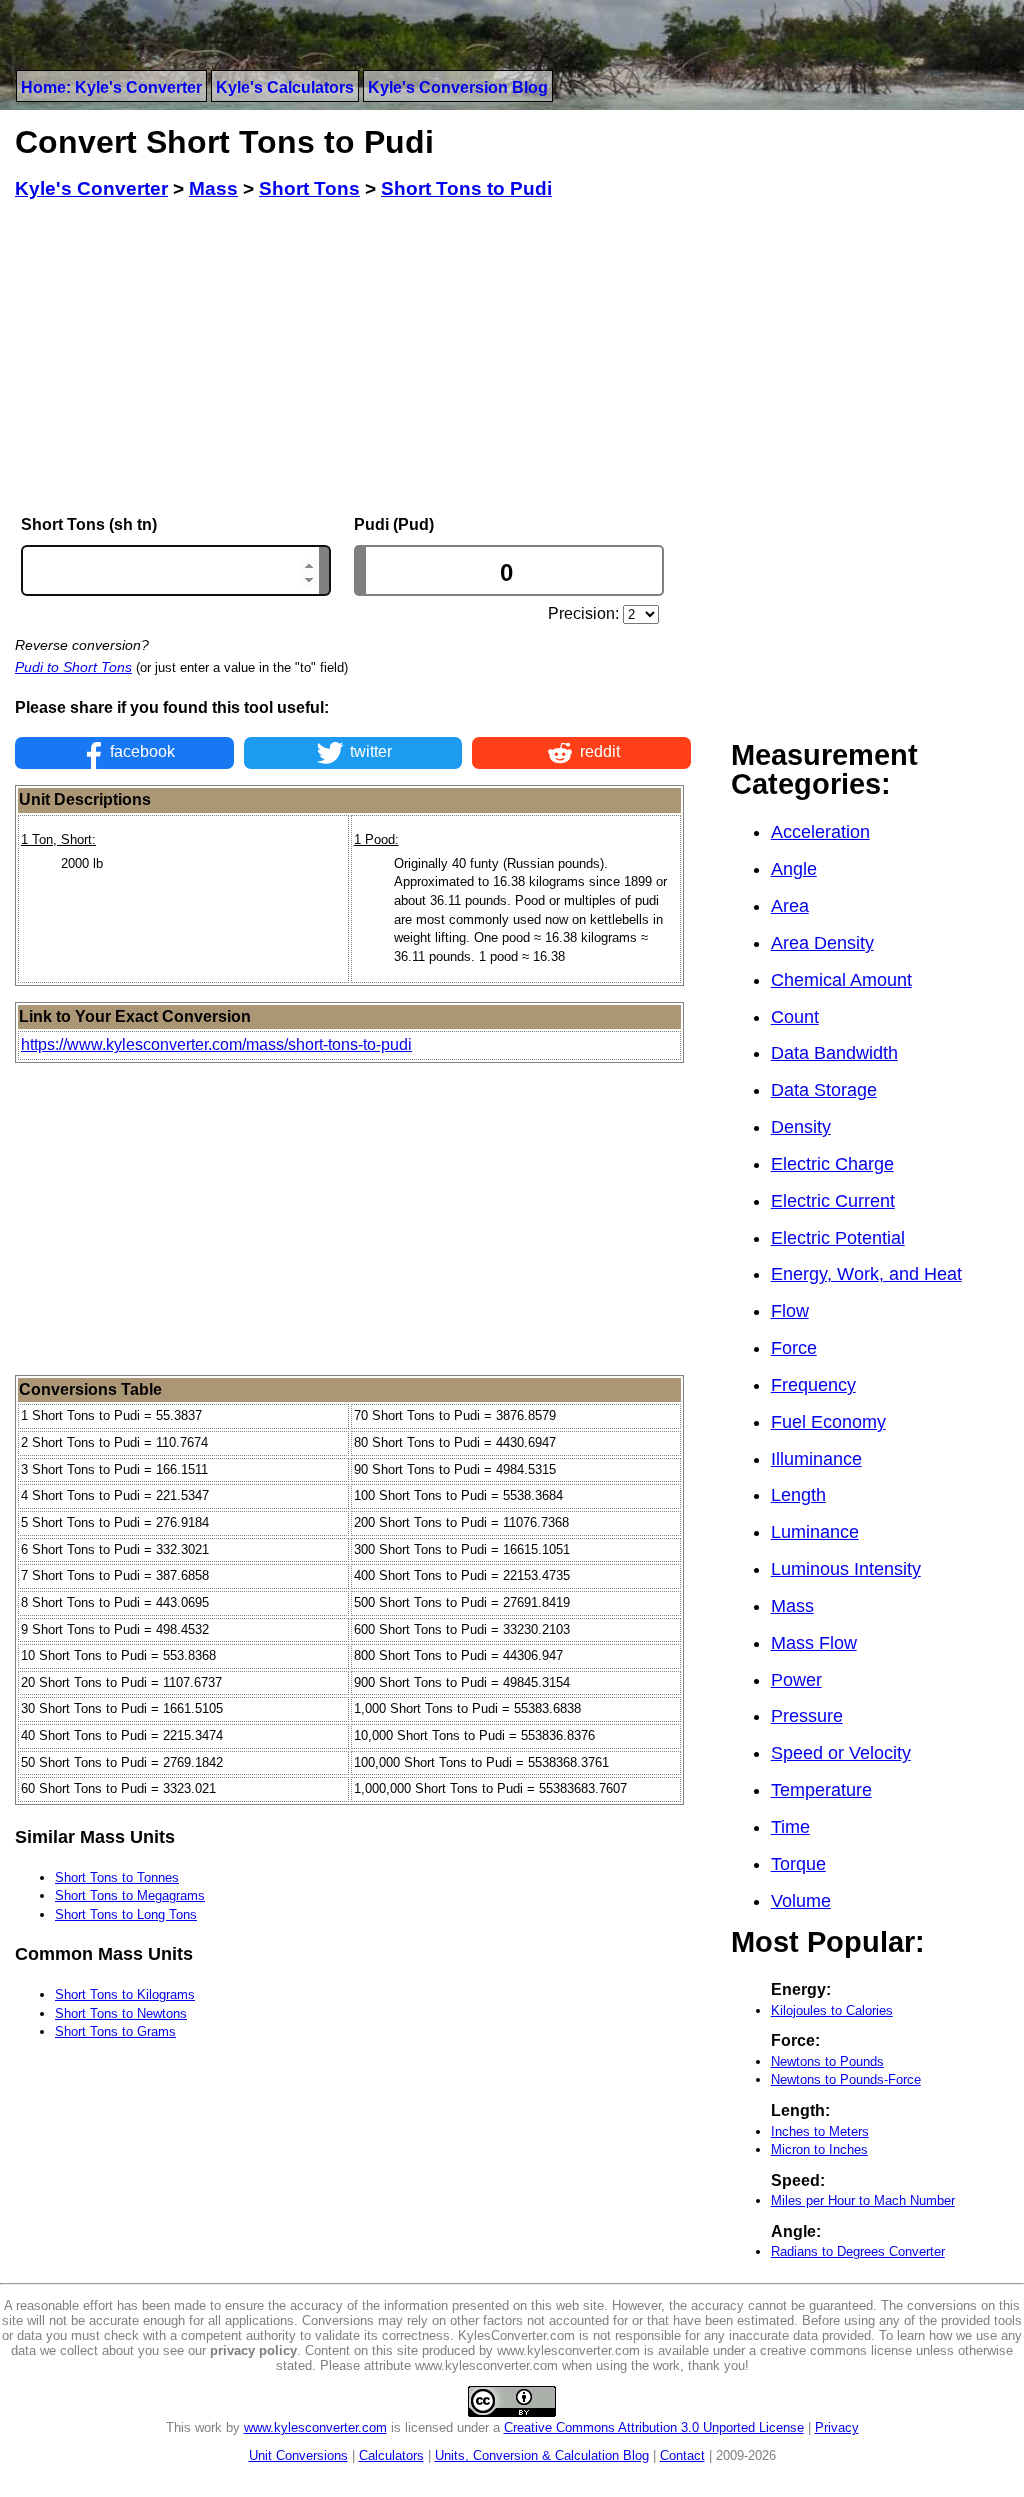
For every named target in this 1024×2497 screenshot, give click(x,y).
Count (795, 1017)
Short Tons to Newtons (121, 2013)
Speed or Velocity (841, 1753)
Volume (801, 1901)
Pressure (807, 1716)
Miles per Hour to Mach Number (863, 2200)
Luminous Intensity (846, 1569)
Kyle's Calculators (285, 87)
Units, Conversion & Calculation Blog (542, 2455)
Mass (792, 1606)
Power (796, 1680)
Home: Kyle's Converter (111, 87)
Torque (798, 1864)
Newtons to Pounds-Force (846, 2079)
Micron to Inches (819, 2149)
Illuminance (816, 1459)
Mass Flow (814, 1643)
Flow (790, 1311)
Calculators (391, 2455)
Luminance (815, 1532)
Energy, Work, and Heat (866, 1274)
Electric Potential (838, 1238)
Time (790, 1827)
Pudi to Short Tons (73, 667)
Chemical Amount (841, 980)
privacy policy (253, 2350)
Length (798, 1495)
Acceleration (820, 832)
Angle (794, 869)
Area (790, 906)
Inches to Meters (820, 2131)
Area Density (822, 943)
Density (801, 1127)
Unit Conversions (298, 2455)
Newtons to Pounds (827, 2061)
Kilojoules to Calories (832, 2010)
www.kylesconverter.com (315, 2427)
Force (794, 1348)
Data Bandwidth (834, 1053)
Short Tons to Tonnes (117, 1877)
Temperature (821, 1790)
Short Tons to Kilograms (125, 1994)
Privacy (837, 2427)
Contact (682, 2455)
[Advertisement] (353, 358)
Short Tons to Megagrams (130, 1895)
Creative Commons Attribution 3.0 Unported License (654, 2427)
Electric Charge (832, 1164)
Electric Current (833, 1201)
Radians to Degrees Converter (858, 2251)
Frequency (813, 1385)
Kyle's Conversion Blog (458, 87)
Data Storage (824, 1090)
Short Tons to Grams (115, 2031)
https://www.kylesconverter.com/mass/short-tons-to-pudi (216, 1044)
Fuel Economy (828, 1422)
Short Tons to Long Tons (126, 1914)
